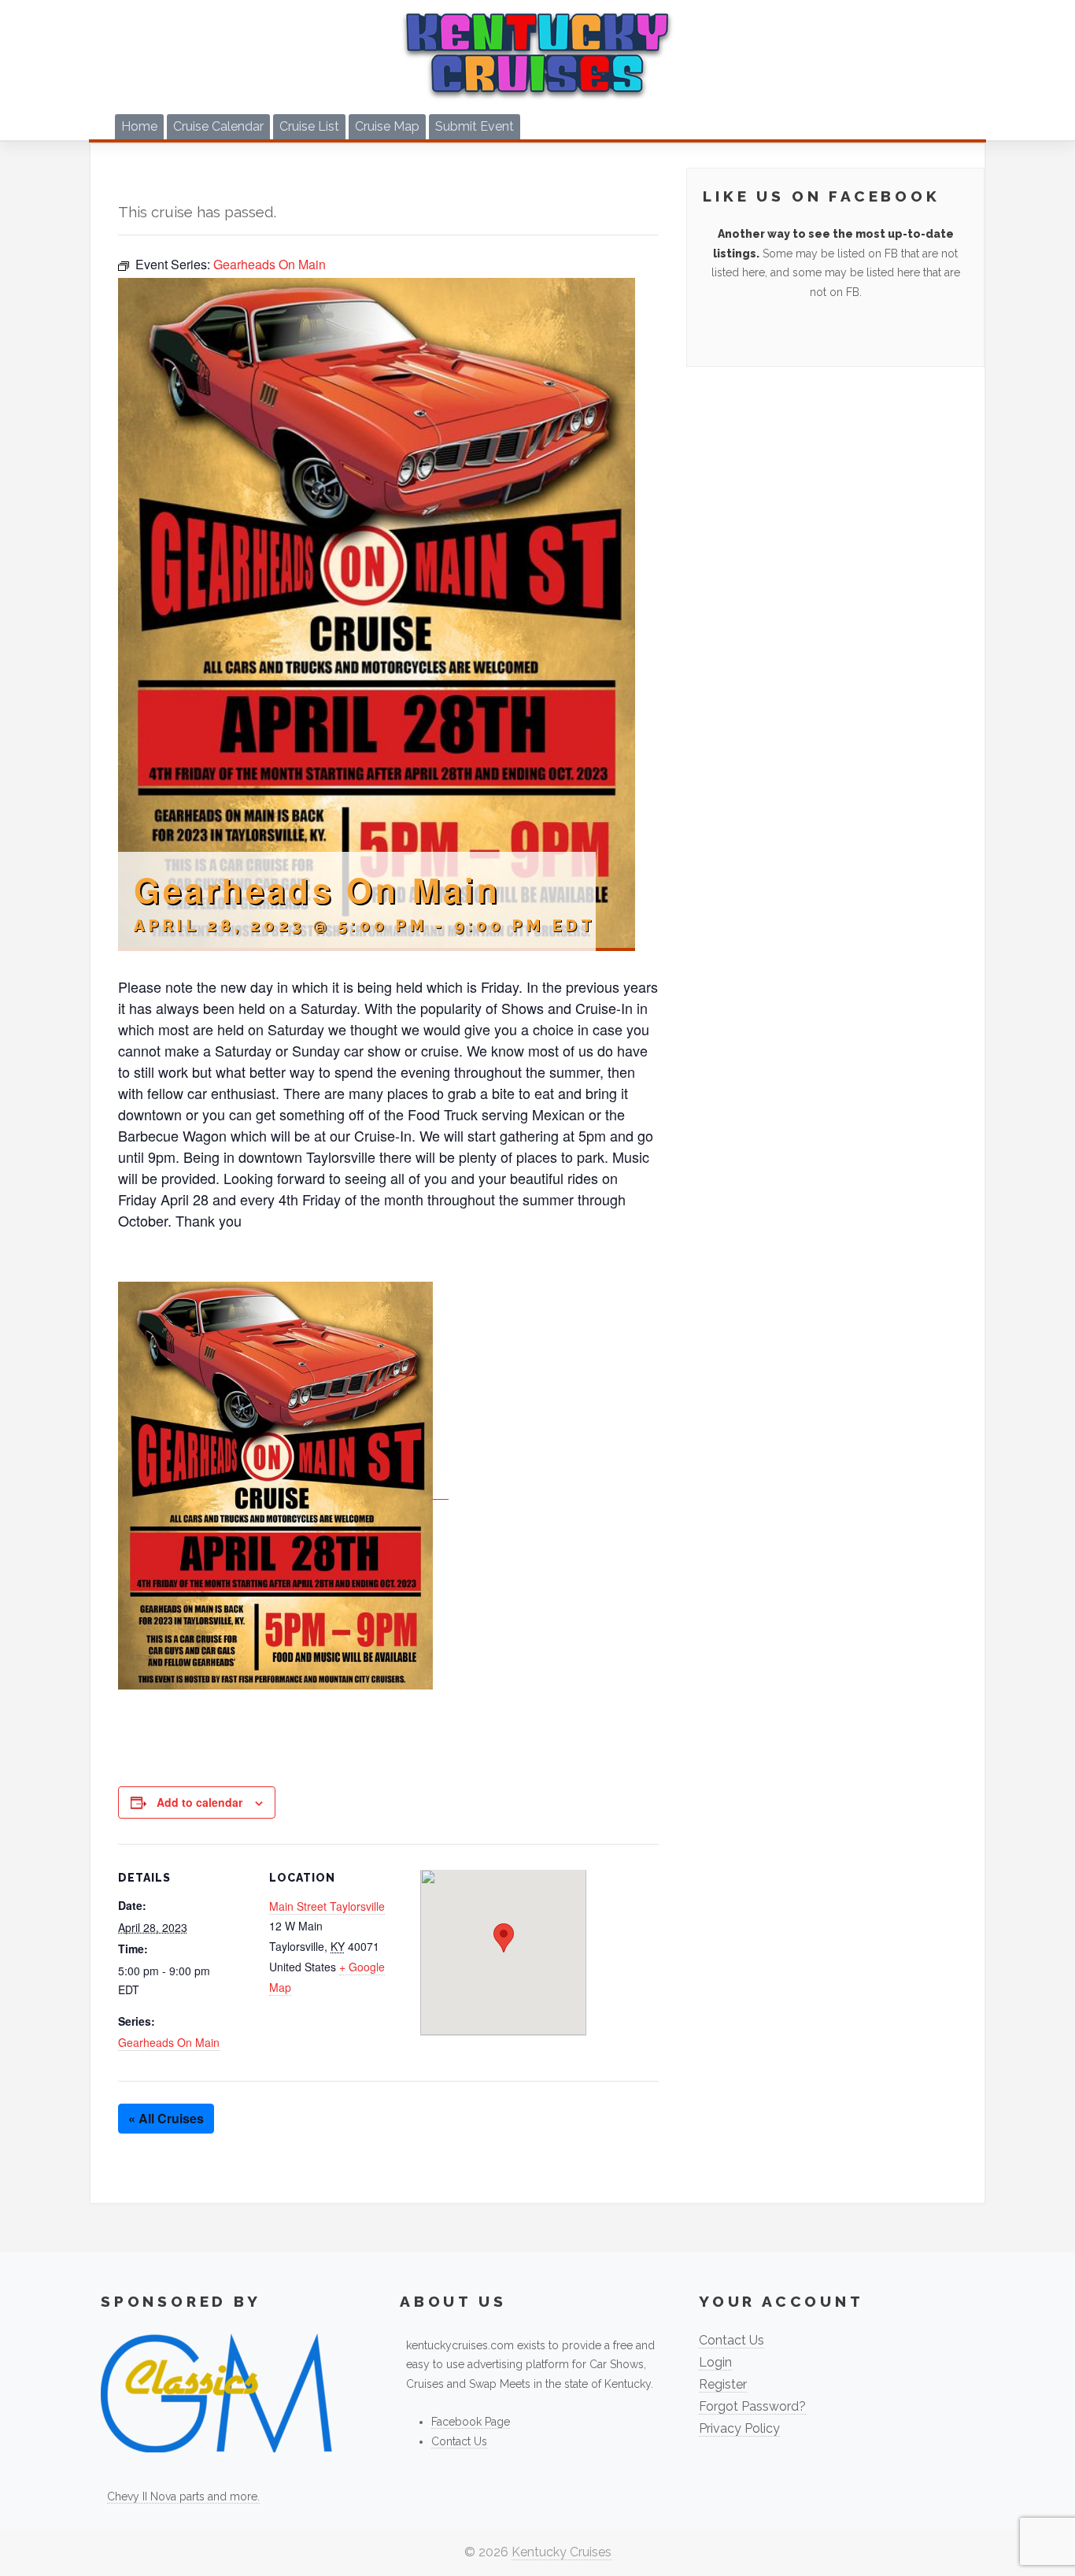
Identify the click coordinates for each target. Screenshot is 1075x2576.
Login (715, 2362)
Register (723, 2384)
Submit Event (475, 126)
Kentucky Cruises (562, 2552)
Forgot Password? (752, 2406)
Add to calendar (199, 1802)
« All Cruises (166, 2118)
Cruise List (309, 126)
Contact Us (459, 2441)
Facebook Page (471, 2422)
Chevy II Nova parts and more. (183, 2496)
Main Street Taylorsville (327, 1906)
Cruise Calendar (218, 126)
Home (139, 126)
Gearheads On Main (169, 2042)
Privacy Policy (739, 2428)
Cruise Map (387, 126)
